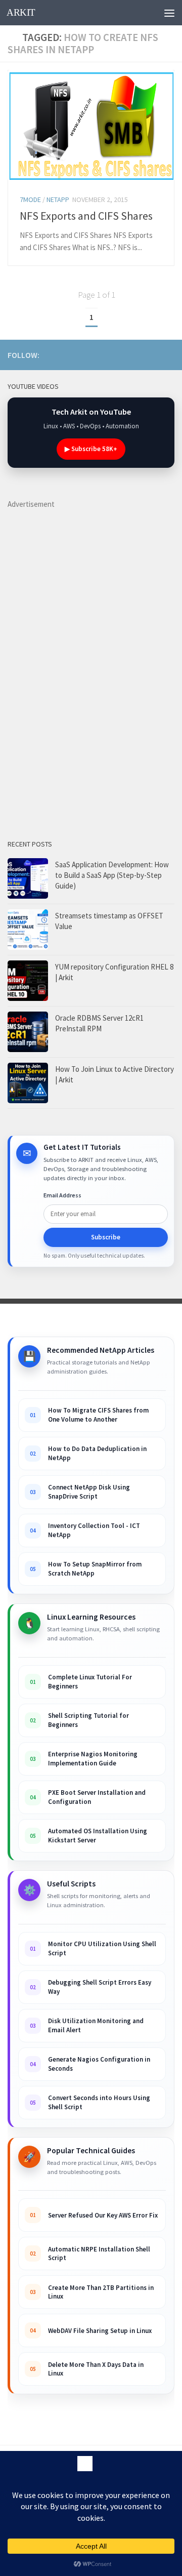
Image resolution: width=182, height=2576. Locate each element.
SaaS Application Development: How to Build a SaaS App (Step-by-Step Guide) (112, 875)
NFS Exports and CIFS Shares (86, 216)
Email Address (62, 1195)
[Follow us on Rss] (104, 354)
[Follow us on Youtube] (87, 354)
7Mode (30, 199)
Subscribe (106, 1237)
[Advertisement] (83, 662)
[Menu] (169, 13)
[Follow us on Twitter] (168, 354)
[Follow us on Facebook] (136, 354)
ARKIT (21, 12)
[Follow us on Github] (152, 354)
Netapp (58, 199)
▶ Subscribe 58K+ (91, 449)
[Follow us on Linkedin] (120, 354)
